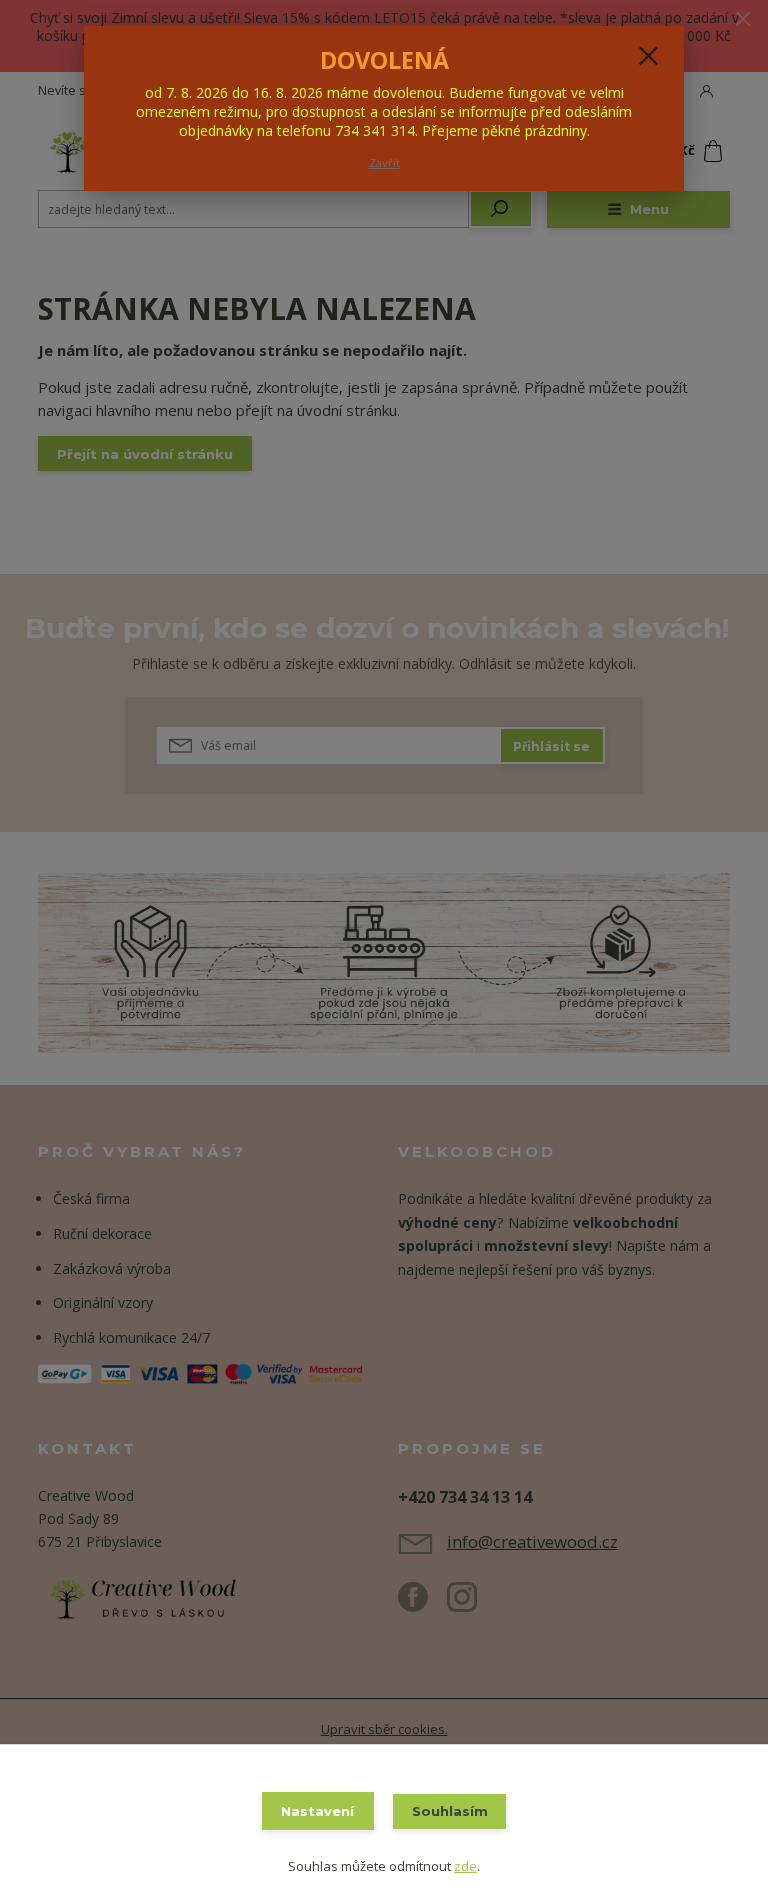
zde (465, 1866)
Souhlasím (450, 1811)
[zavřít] (648, 57)
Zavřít (384, 162)
